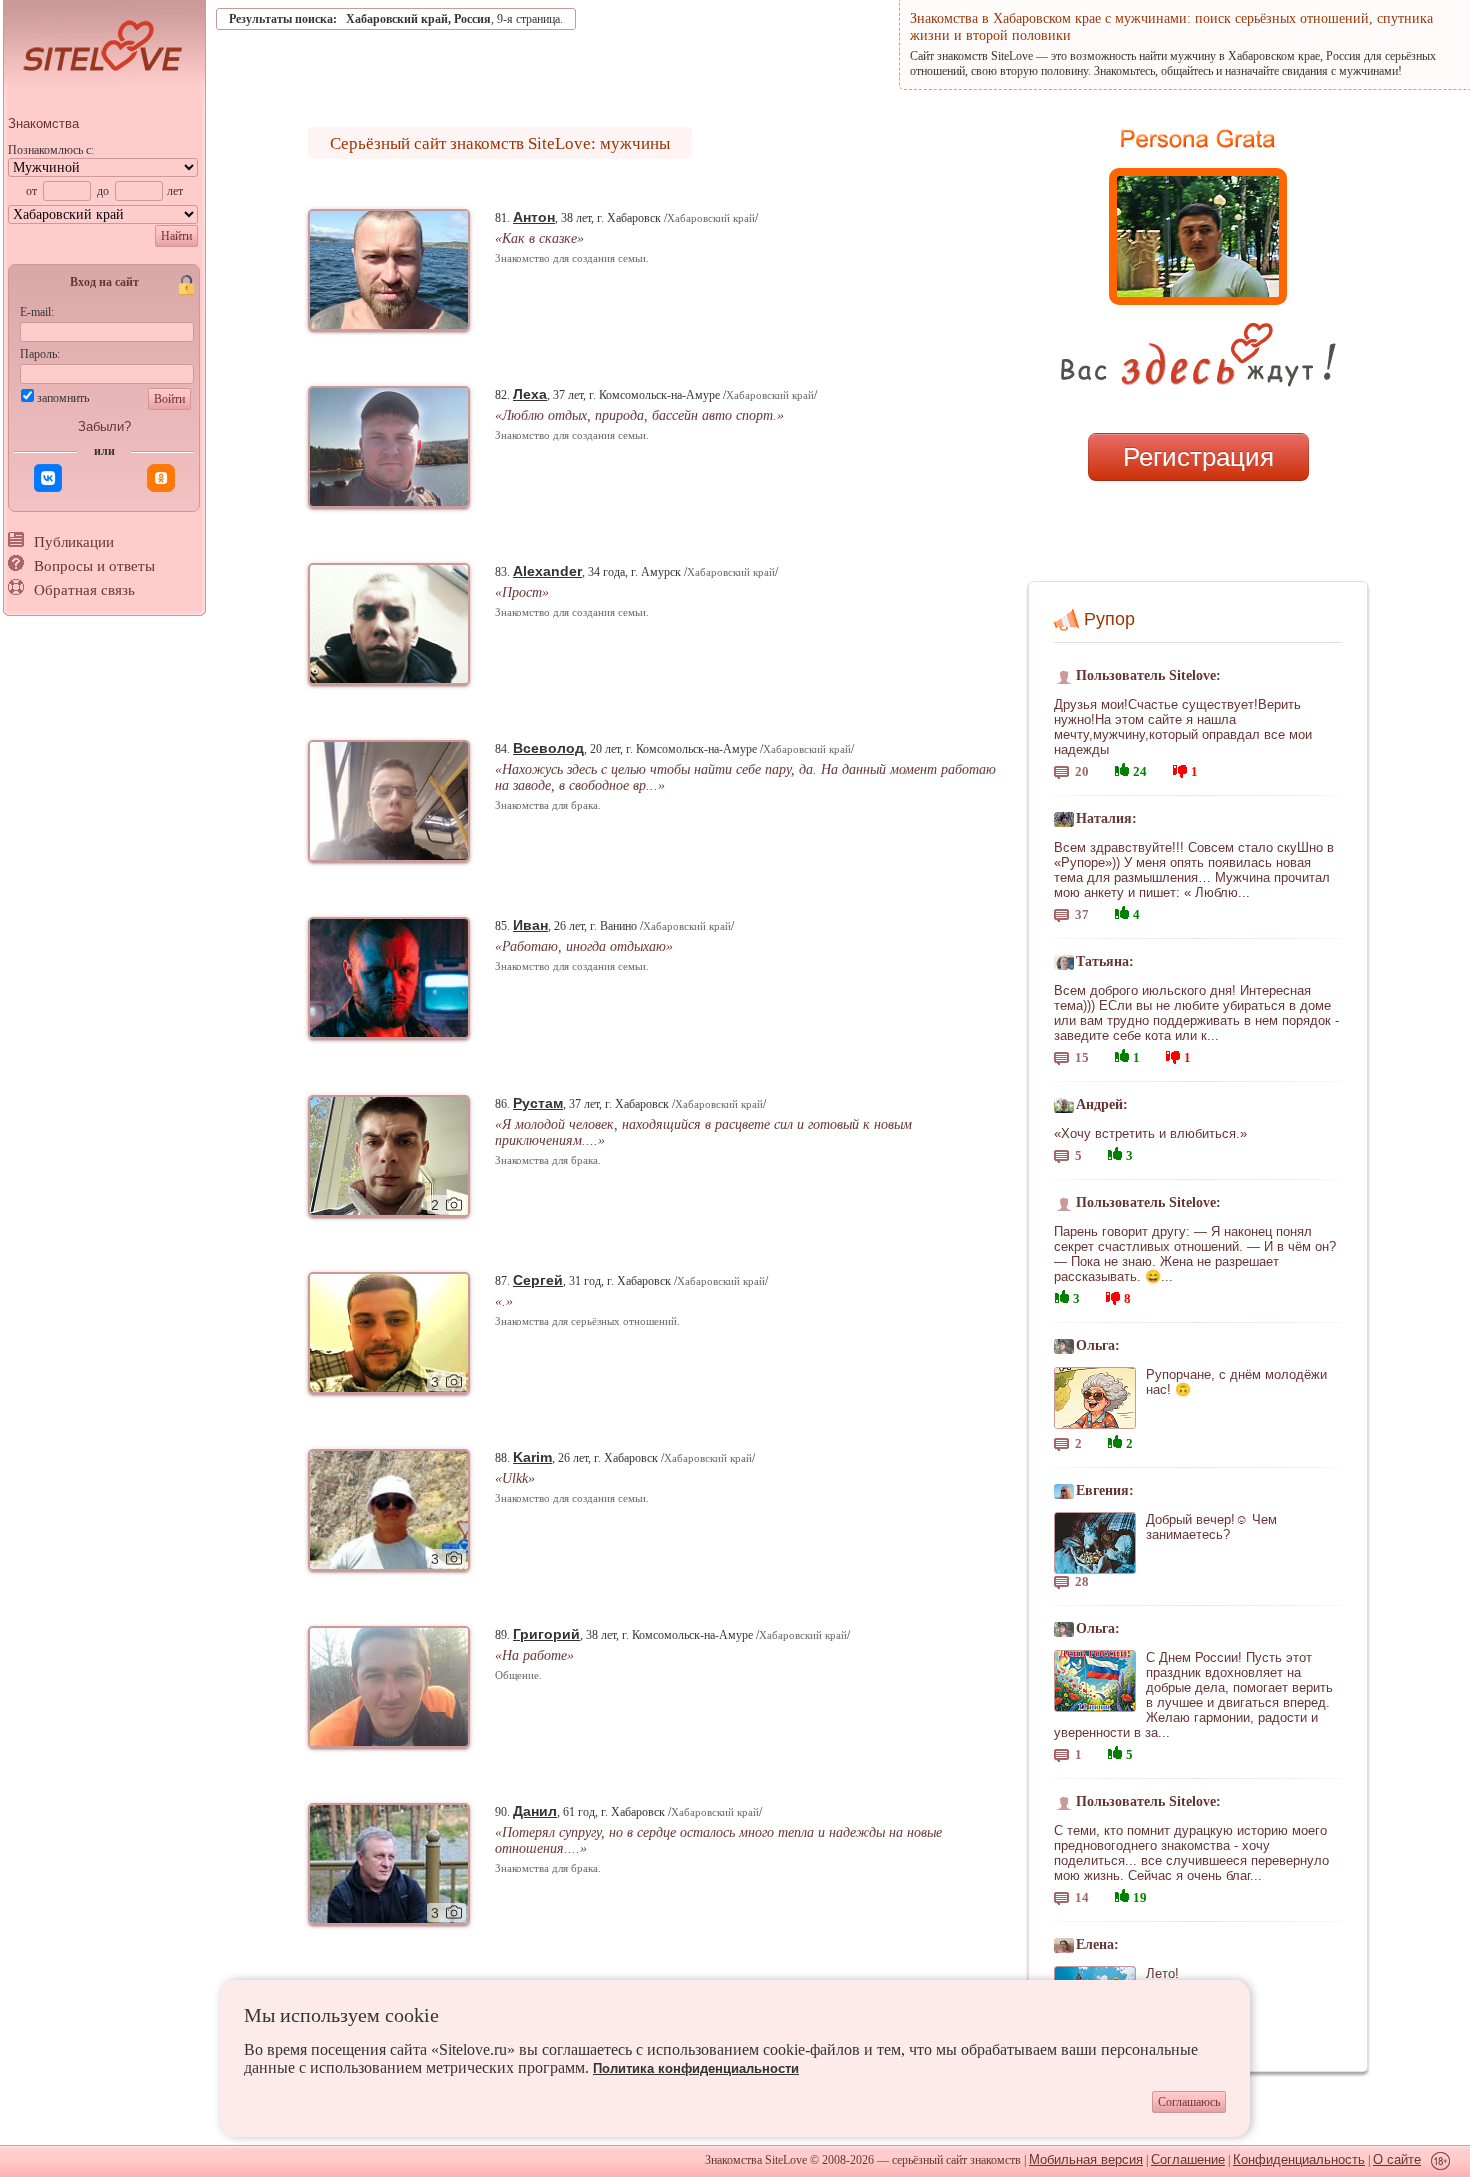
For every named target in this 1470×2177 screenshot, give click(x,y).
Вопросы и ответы (94, 566)
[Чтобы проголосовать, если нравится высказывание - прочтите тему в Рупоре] (1122, 767)
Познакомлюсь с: (51, 150)
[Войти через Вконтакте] (48, 478)
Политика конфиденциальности (696, 2068)
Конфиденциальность (1299, 2159)
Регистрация (1198, 457)
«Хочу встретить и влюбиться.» (1150, 1133)
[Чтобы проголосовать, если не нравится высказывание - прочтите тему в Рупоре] (1180, 768)
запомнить (63, 398)
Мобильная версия (1086, 2159)
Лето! (1162, 1973)
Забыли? (104, 426)
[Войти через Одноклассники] (161, 478)
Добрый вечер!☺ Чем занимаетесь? (1211, 1527)
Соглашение (1188, 2159)
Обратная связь (84, 590)
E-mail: (37, 312)
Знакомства (43, 123)
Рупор (1109, 619)
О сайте (1397, 2159)
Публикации (74, 542)
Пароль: (40, 354)
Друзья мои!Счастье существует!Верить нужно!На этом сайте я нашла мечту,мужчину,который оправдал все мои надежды (1183, 727)
